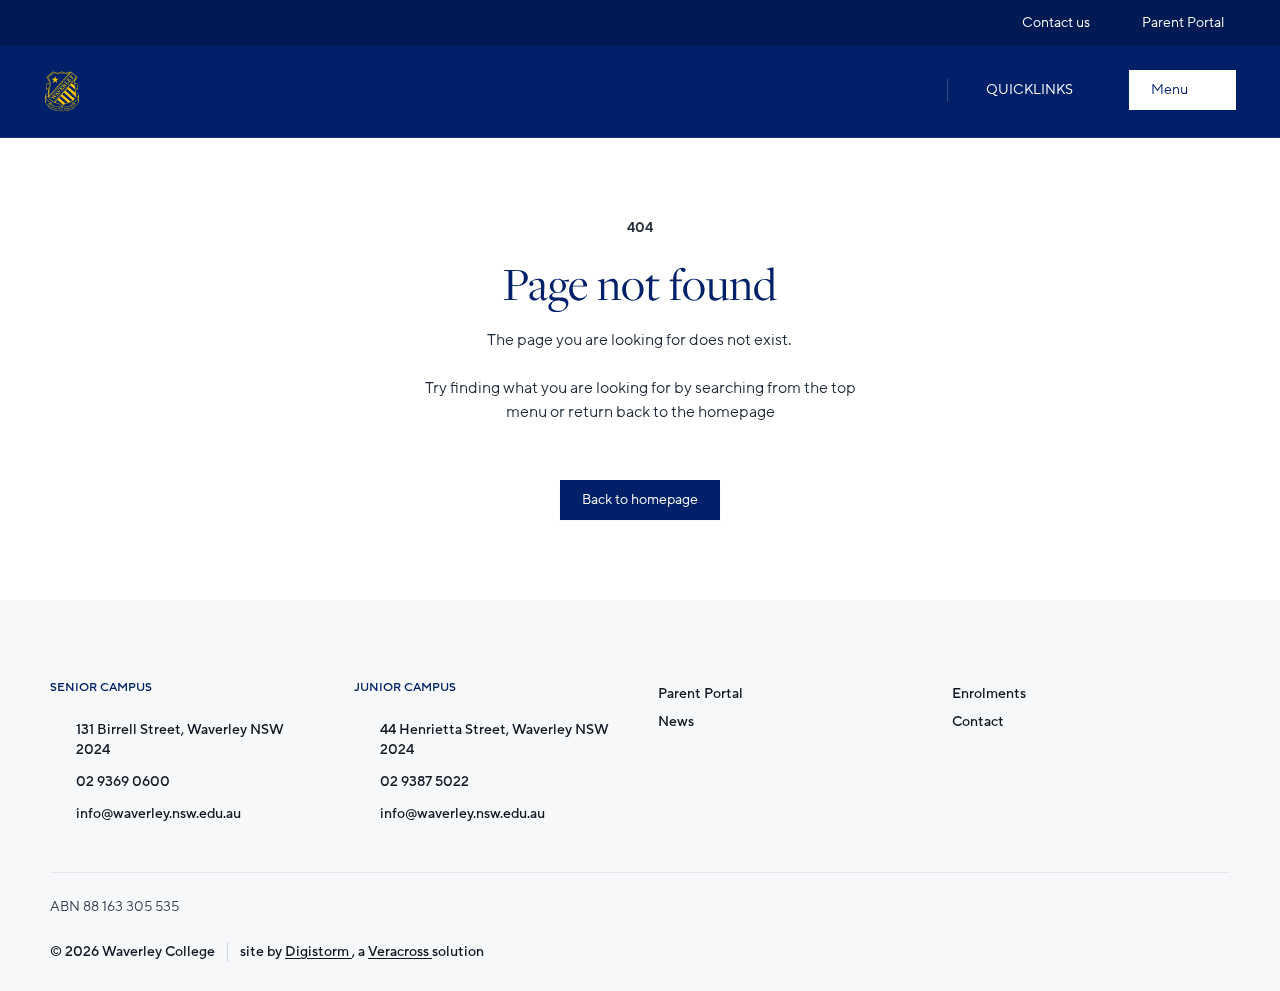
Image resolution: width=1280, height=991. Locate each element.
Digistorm (318, 951)
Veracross (400, 951)
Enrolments (989, 693)
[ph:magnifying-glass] (911, 90)
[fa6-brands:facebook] (97, 23)
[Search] (911, 90)
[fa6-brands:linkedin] (135, 23)
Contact (978, 721)
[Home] (62, 91)
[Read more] (59, 23)
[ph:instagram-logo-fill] (59, 23)
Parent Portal (700, 693)
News (676, 721)
